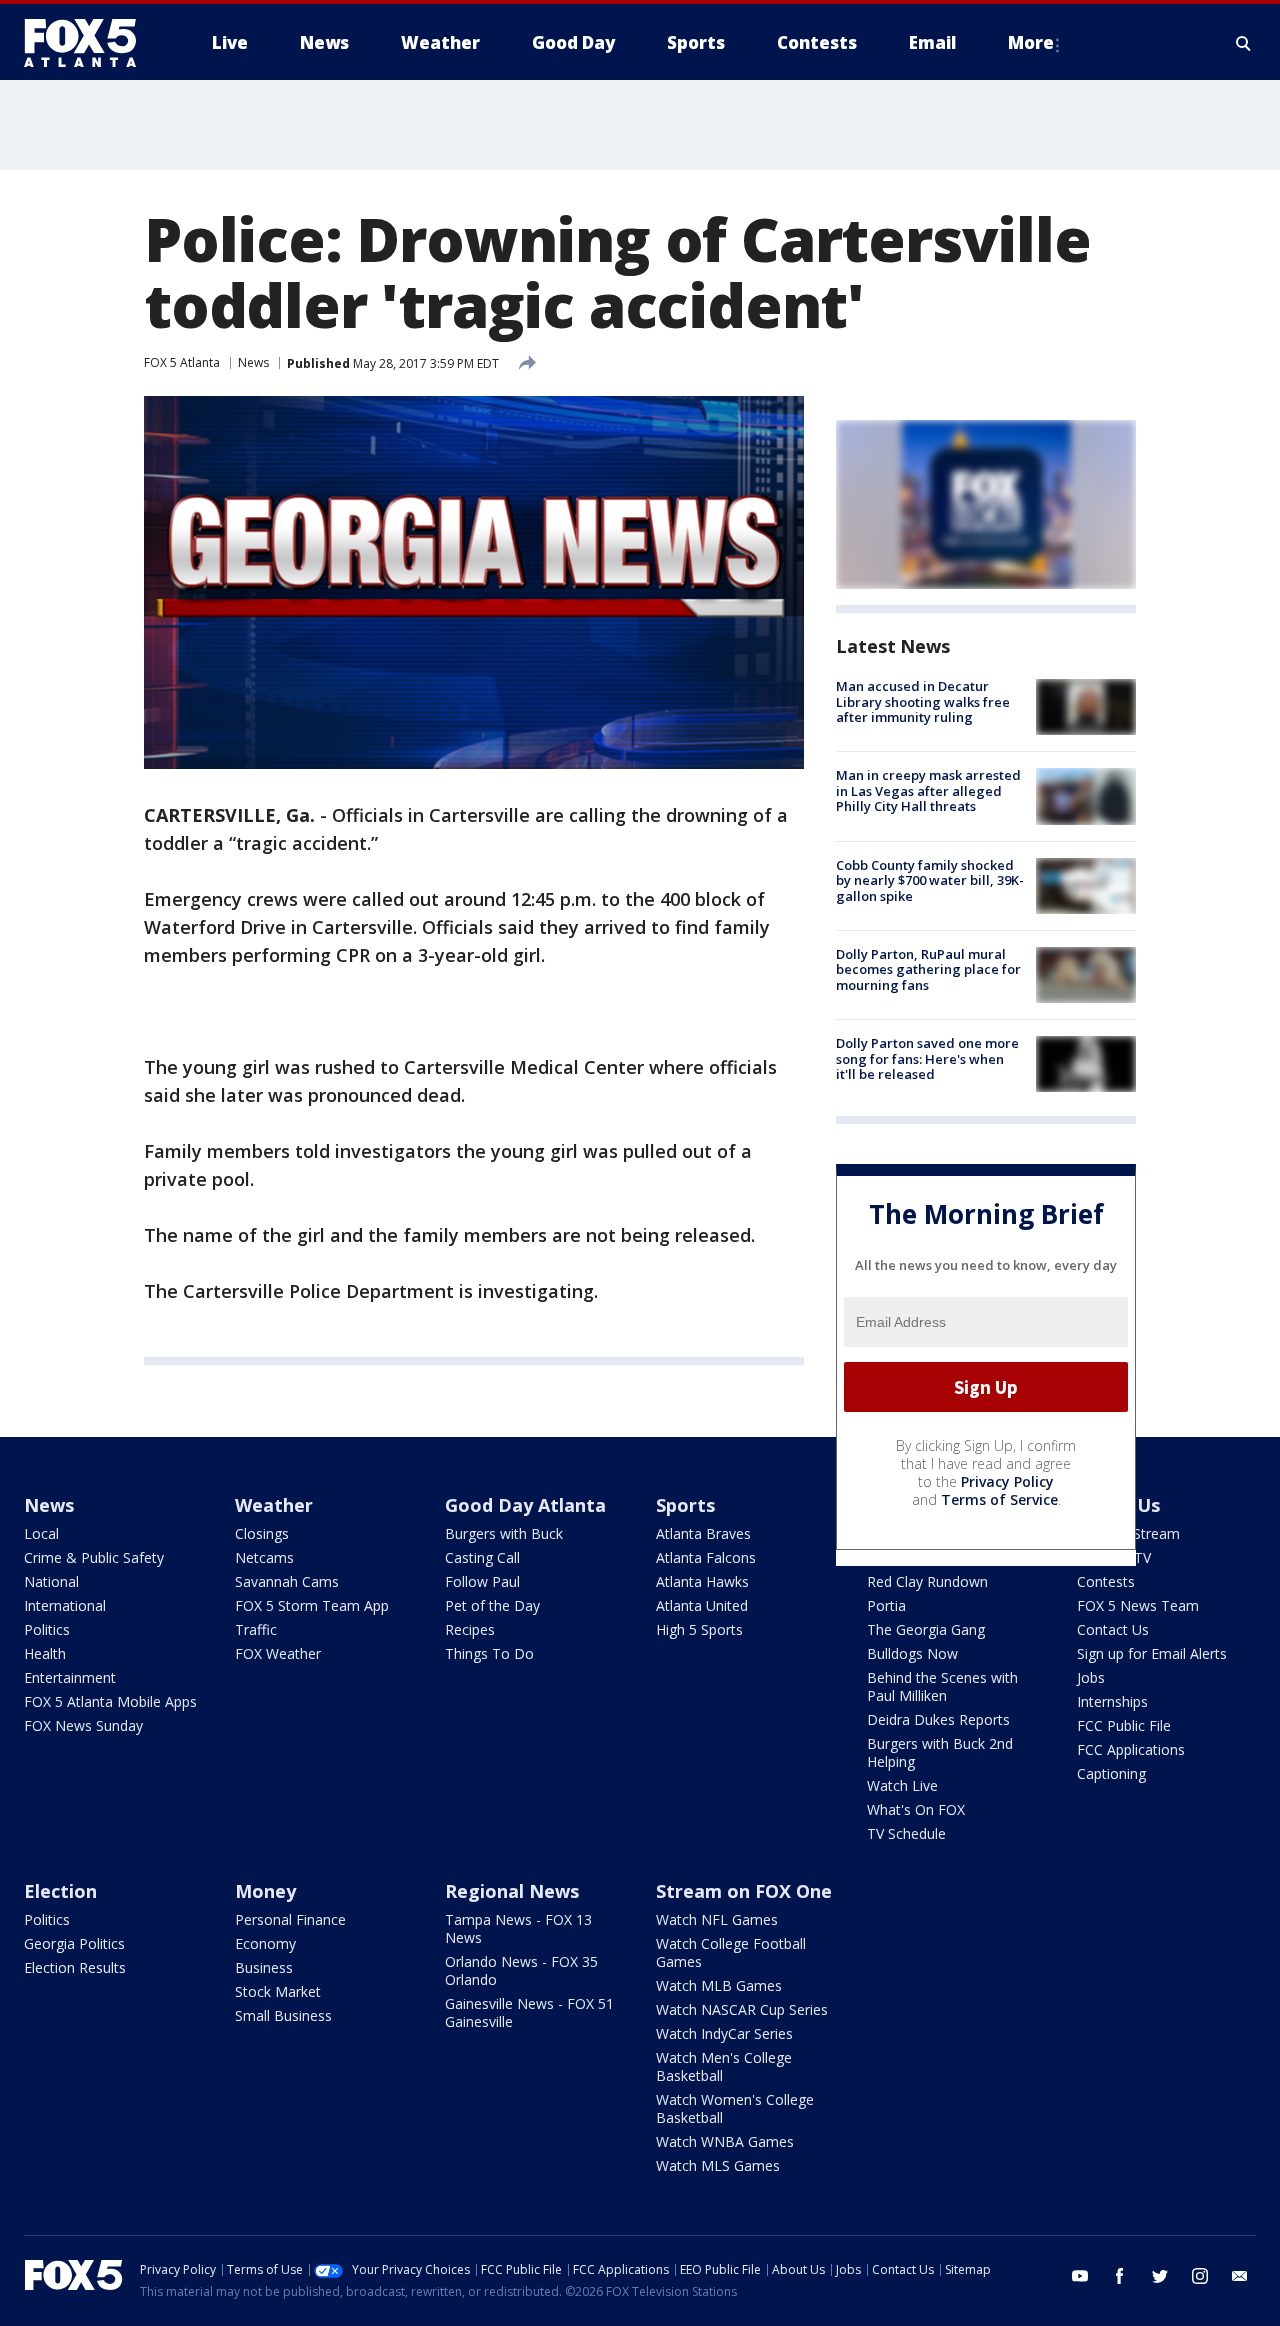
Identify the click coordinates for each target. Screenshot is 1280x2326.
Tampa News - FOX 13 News (518, 1928)
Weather (274, 1505)
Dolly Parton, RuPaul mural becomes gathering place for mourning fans (928, 969)
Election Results (75, 1967)
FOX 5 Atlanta (182, 362)
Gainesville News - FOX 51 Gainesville (529, 2012)
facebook (1120, 2276)
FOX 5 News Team (1138, 1605)
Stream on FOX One (744, 1891)
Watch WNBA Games (725, 2141)
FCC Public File (1124, 1725)
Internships (1112, 1701)
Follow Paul (482, 1581)
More (1031, 42)
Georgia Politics (74, 1943)
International (65, 1605)
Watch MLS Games (718, 2165)
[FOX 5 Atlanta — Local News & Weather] (90, 43)
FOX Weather (278, 1653)
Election (60, 1891)
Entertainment (70, 1677)
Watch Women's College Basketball (735, 2108)
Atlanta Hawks (702, 1581)
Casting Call (482, 1557)
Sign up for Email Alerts (1152, 1653)
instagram (1200, 2276)
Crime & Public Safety (94, 1557)
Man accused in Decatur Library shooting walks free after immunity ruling (923, 701)
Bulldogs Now (912, 1653)
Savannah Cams (287, 1581)
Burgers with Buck (504, 1533)
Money (265, 1891)
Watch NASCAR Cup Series (742, 2009)
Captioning (1111, 1773)
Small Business (283, 2015)
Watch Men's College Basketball (724, 2066)
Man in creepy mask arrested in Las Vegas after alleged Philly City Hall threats (928, 790)
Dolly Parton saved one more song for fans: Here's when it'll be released (927, 1058)
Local (41, 1533)
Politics (47, 1629)
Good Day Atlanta (525, 1505)
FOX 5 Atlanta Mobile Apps (110, 1701)
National (51, 1581)
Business (264, 1967)
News (253, 362)
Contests (1106, 1581)
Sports (685, 1505)
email (1240, 2276)
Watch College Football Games (731, 1952)
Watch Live (902, 1785)
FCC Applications (1131, 1749)
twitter (1160, 2276)
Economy (265, 1943)
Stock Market (278, 1991)
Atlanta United (702, 1605)
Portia (886, 1605)
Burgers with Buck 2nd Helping (940, 1752)
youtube (1080, 2276)
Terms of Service (999, 1499)
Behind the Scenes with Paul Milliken (942, 1686)
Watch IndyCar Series (724, 2033)
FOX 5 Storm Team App (312, 1605)
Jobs (1091, 1677)
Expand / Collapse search (1244, 43)
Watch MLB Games (719, 1985)
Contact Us (1113, 1629)
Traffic (256, 1629)
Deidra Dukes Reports (938, 1719)
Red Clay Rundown (927, 1581)
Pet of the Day (492, 1605)
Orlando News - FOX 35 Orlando (521, 1970)
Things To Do (489, 1653)
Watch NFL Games (717, 1919)
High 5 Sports (699, 1629)
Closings (262, 1533)
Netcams (264, 1557)
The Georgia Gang (926, 1629)
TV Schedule (906, 1833)
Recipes (470, 1629)
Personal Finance (290, 1919)
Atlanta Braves (703, 1533)
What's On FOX (916, 1809)
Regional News (512, 1891)
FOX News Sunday (83, 1725)
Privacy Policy (1007, 1481)
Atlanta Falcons (706, 1557)
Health (45, 1653)
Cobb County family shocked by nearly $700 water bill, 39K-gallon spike (930, 880)
